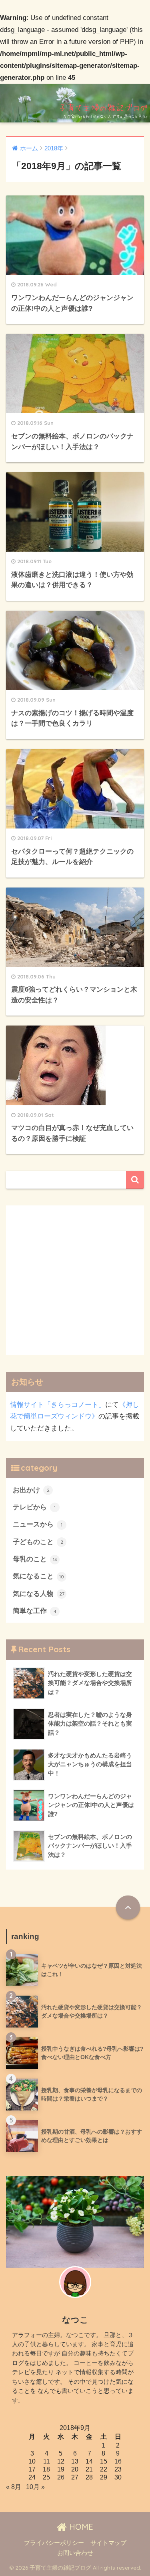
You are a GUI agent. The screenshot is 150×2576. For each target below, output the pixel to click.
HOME (80, 2527)
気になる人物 (39, 1594)
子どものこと (38, 1542)
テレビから (34, 1507)
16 (118, 2461)
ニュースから (38, 1524)
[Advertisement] (75, 1280)
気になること (38, 1576)
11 (47, 2461)
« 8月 (14, 2487)
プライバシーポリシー (54, 2543)
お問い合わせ (75, 2553)
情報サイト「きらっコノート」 (58, 1405)
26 (61, 2477)
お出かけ (31, 1490)
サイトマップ (108, 2543)
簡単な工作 (35, 1611)
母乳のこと (35, 1559)
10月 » (35, 2487)
